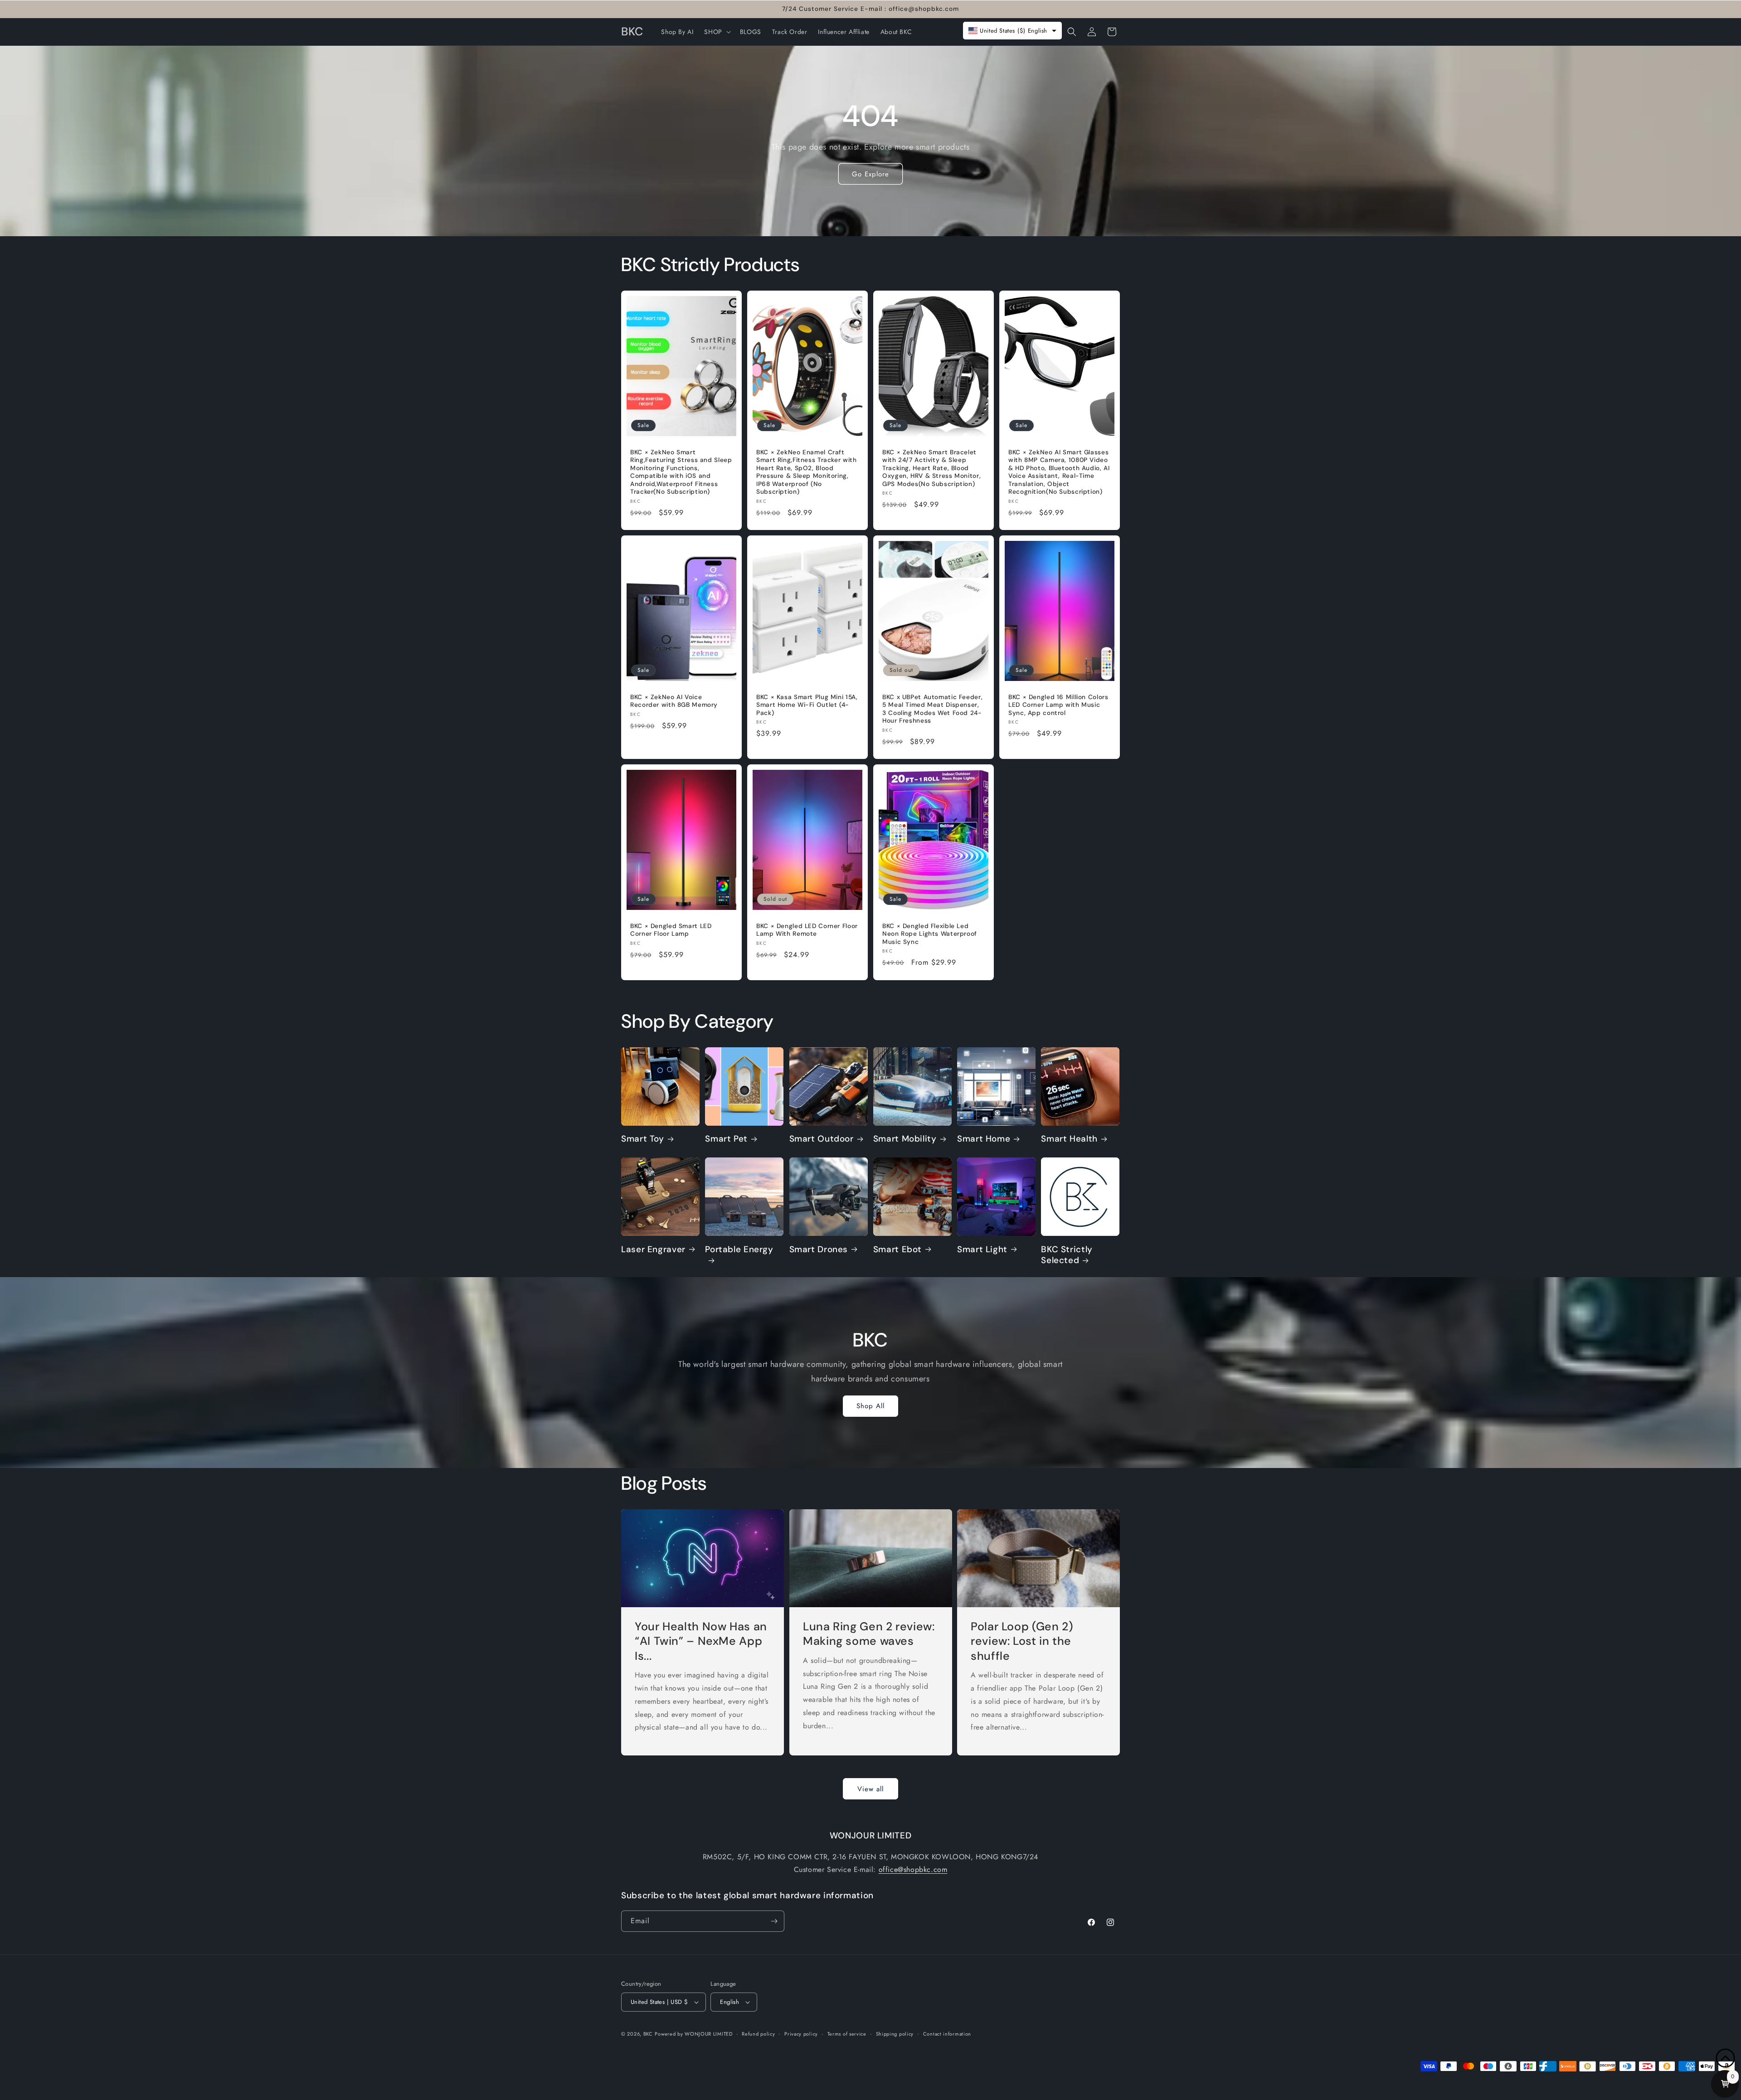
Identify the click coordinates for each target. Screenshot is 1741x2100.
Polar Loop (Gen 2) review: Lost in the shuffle (1022, 1641)
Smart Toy (643, 1139)
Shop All (870, 1406)
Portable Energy (739, 1249)
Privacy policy (801, 2034)
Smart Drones (819, 1249)
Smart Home (984, 1139)
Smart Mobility (905, 1139)
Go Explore (870, 174)
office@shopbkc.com (913, 1869)
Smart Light (982, 1249)
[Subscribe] (774, 1921)
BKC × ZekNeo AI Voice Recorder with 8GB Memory (674, 701)
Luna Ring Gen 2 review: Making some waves (869, 1634)
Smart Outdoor (822, 1139)
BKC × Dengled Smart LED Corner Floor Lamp (671, 930)
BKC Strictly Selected (1067, 1255)
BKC (648, 2034)
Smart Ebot (897, 1249)
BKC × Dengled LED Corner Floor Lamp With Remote (807, 930)
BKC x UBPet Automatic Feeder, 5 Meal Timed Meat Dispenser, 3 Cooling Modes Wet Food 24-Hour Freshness (932, 709)
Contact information (947, 2034)
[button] (716, 32)
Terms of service (847, 2034)
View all (870, 1789)
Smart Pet (726, 1139)
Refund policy (758, 2034)
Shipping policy (895, 2034)
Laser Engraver (653, 1249)
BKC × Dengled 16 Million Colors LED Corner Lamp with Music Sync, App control (1058, 705)
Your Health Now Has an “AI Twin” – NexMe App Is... (701, 1641)
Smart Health (1069, 1139)
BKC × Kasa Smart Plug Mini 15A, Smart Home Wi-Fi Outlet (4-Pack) (807, 705)
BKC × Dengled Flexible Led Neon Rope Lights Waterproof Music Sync (930, 934)
